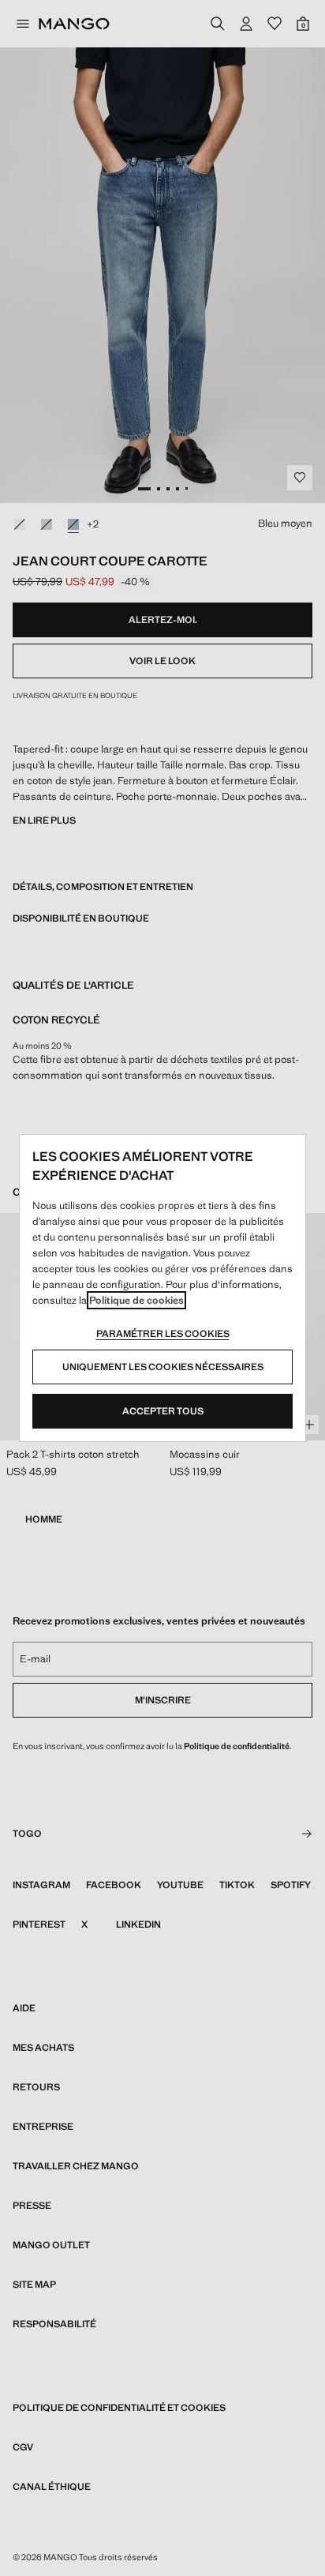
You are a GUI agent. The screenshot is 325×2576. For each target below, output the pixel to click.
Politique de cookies (136, 1300)
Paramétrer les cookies (163, 1334)
